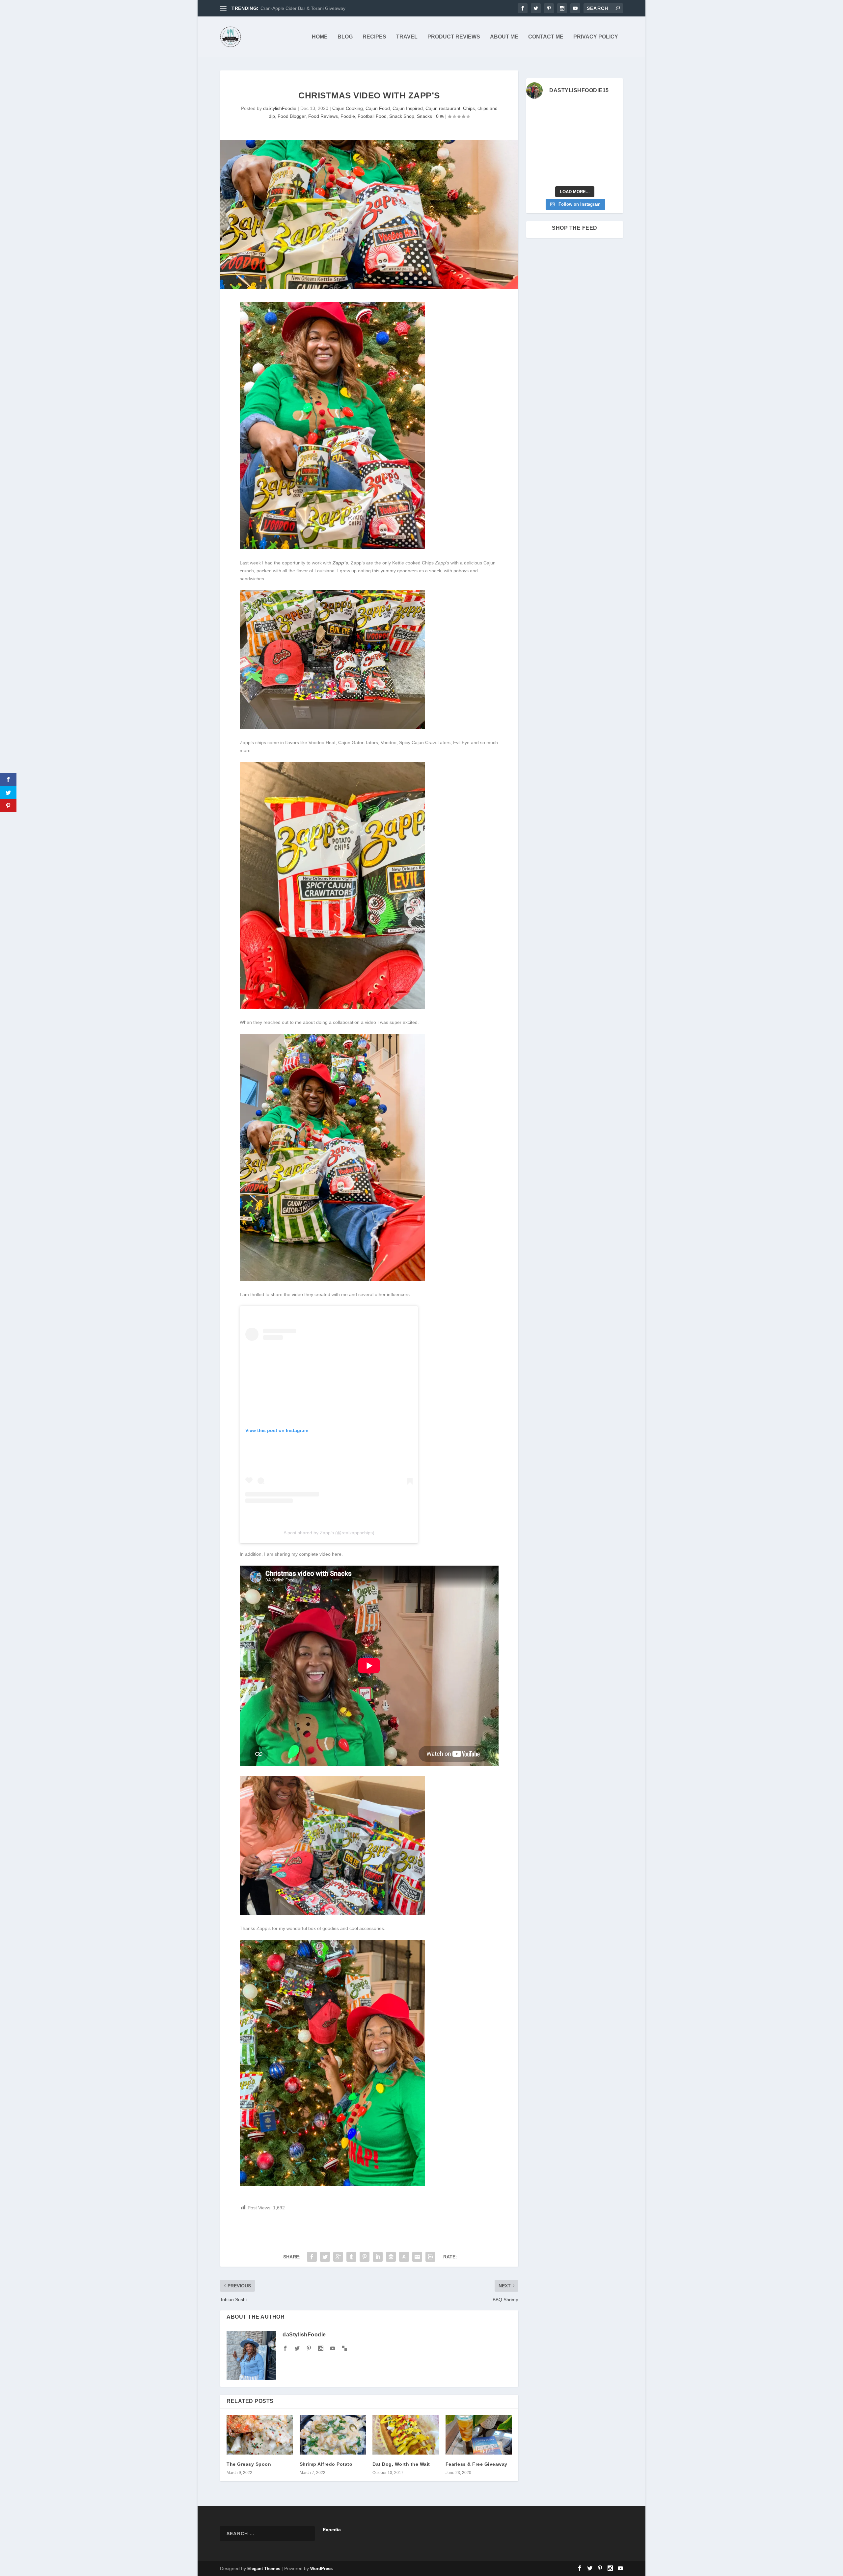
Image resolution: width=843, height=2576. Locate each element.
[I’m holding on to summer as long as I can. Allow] (562, 144)
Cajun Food (378, 108)
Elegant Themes (264, 2569)
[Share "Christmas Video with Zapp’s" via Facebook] (312, 2257)
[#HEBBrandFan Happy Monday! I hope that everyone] (587, 113)
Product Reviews (454, 37)
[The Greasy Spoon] (260, 2435)
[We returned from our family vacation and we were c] (612, 159)
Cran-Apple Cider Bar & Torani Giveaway (303, 8)
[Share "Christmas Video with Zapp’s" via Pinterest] (365, 2257)
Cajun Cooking (348, 108)
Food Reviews (323, 116)
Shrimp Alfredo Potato (326, 2464)
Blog (345, 37)
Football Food (372, 116)
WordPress (321, 2569)
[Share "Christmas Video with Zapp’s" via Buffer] (391, 2257)
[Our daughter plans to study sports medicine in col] (537, 128)
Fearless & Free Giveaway (476, 2464)
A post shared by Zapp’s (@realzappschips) (329, 1533)
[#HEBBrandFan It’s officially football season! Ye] (562, 128)
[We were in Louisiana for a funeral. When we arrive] (587, 128)
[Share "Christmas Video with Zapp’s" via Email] (417, 2257)
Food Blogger (292, 116)
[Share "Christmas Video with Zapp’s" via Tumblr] (351, 2257)
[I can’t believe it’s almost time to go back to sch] (612, 144)
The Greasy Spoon (249, 2464)
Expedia (332, 2530)
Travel (407, 37)
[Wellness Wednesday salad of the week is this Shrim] (612, 175)
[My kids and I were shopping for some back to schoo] (562, 159)
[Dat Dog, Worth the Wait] (406, 2435)
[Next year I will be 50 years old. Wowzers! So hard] (562, 113)
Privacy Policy (596, 37)
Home (320, 37)
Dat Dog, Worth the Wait (401, 2464)
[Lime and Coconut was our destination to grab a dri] (587, 175)
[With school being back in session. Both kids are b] (612, 128)
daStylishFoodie (280, 108)
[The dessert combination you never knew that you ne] (537, 175)
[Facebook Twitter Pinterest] (332, 548)
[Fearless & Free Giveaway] (479, 2435)
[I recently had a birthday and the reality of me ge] (587, 159)
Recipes (374, 37)
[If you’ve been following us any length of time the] (537, 159)
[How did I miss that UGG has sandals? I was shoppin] (537, 144)
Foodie (348, 116)
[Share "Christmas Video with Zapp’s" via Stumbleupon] (404, 2257)
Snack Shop (402, 116)
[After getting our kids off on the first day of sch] (612, 113)
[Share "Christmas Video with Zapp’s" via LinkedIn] (378, 2257)
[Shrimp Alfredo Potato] (333, 2435)
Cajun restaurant (443, 108)
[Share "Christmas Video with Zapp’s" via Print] (430, 2257)
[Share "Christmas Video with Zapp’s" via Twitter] (325, 2257)
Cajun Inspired (408, 108)
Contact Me (546, 37)
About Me (504, 37)
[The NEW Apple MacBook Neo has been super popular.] (562, 175)
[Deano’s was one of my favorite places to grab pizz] (537, 113)
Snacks (424, 116)
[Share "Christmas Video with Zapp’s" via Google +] (338, 2257)
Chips (469, 108)
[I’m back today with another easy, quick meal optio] (587, 144)
